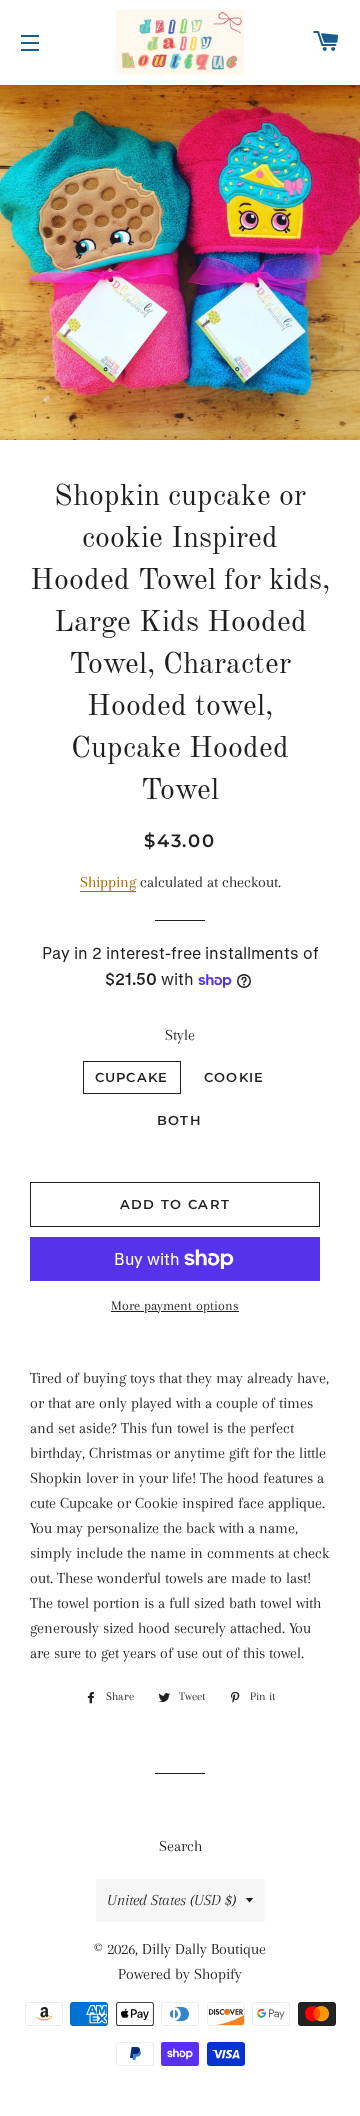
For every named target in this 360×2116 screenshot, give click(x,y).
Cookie (234, 1077)
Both (179, 1120)
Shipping (108, 882)
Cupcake (132, 1077)
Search (180, 1846)
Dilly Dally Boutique (204, 1949)
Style (180, 1035)
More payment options (175, 1305)
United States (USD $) (171, 1900)
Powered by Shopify (180, 1974)
